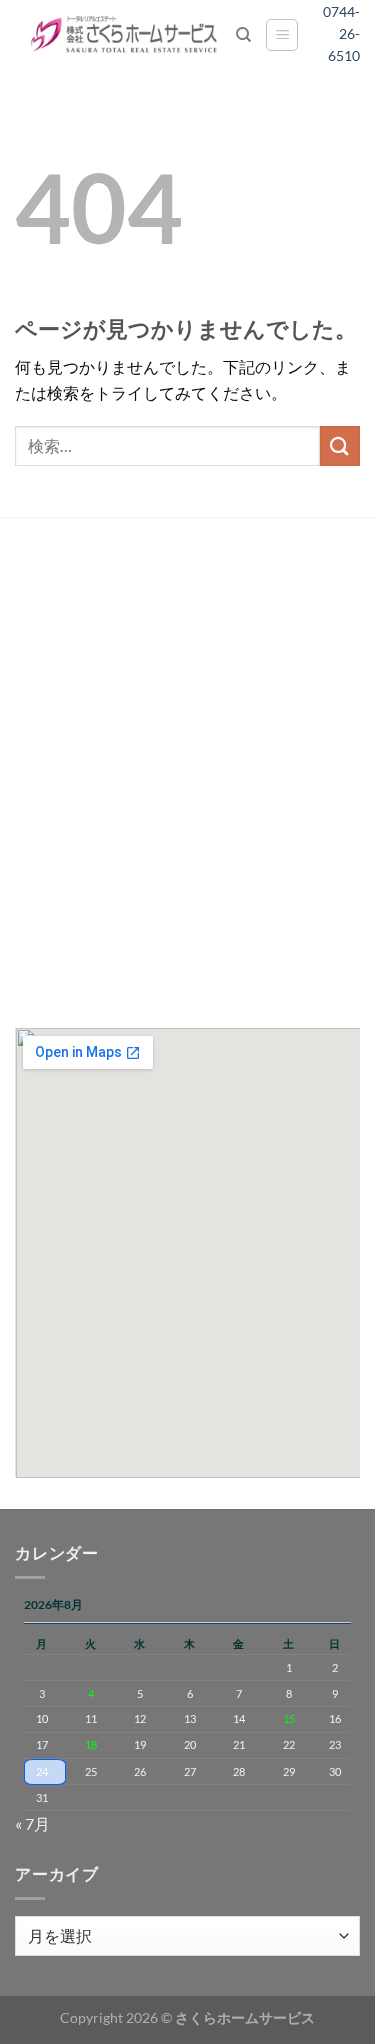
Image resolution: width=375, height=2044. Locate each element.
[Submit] (340, 445)
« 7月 (32, 1823)
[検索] (243, 35)
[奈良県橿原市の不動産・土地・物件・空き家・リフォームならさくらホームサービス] (125, 34)
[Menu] (282, 35)
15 (289, 1718)
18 (91, 1744)
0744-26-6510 (348, 34)
